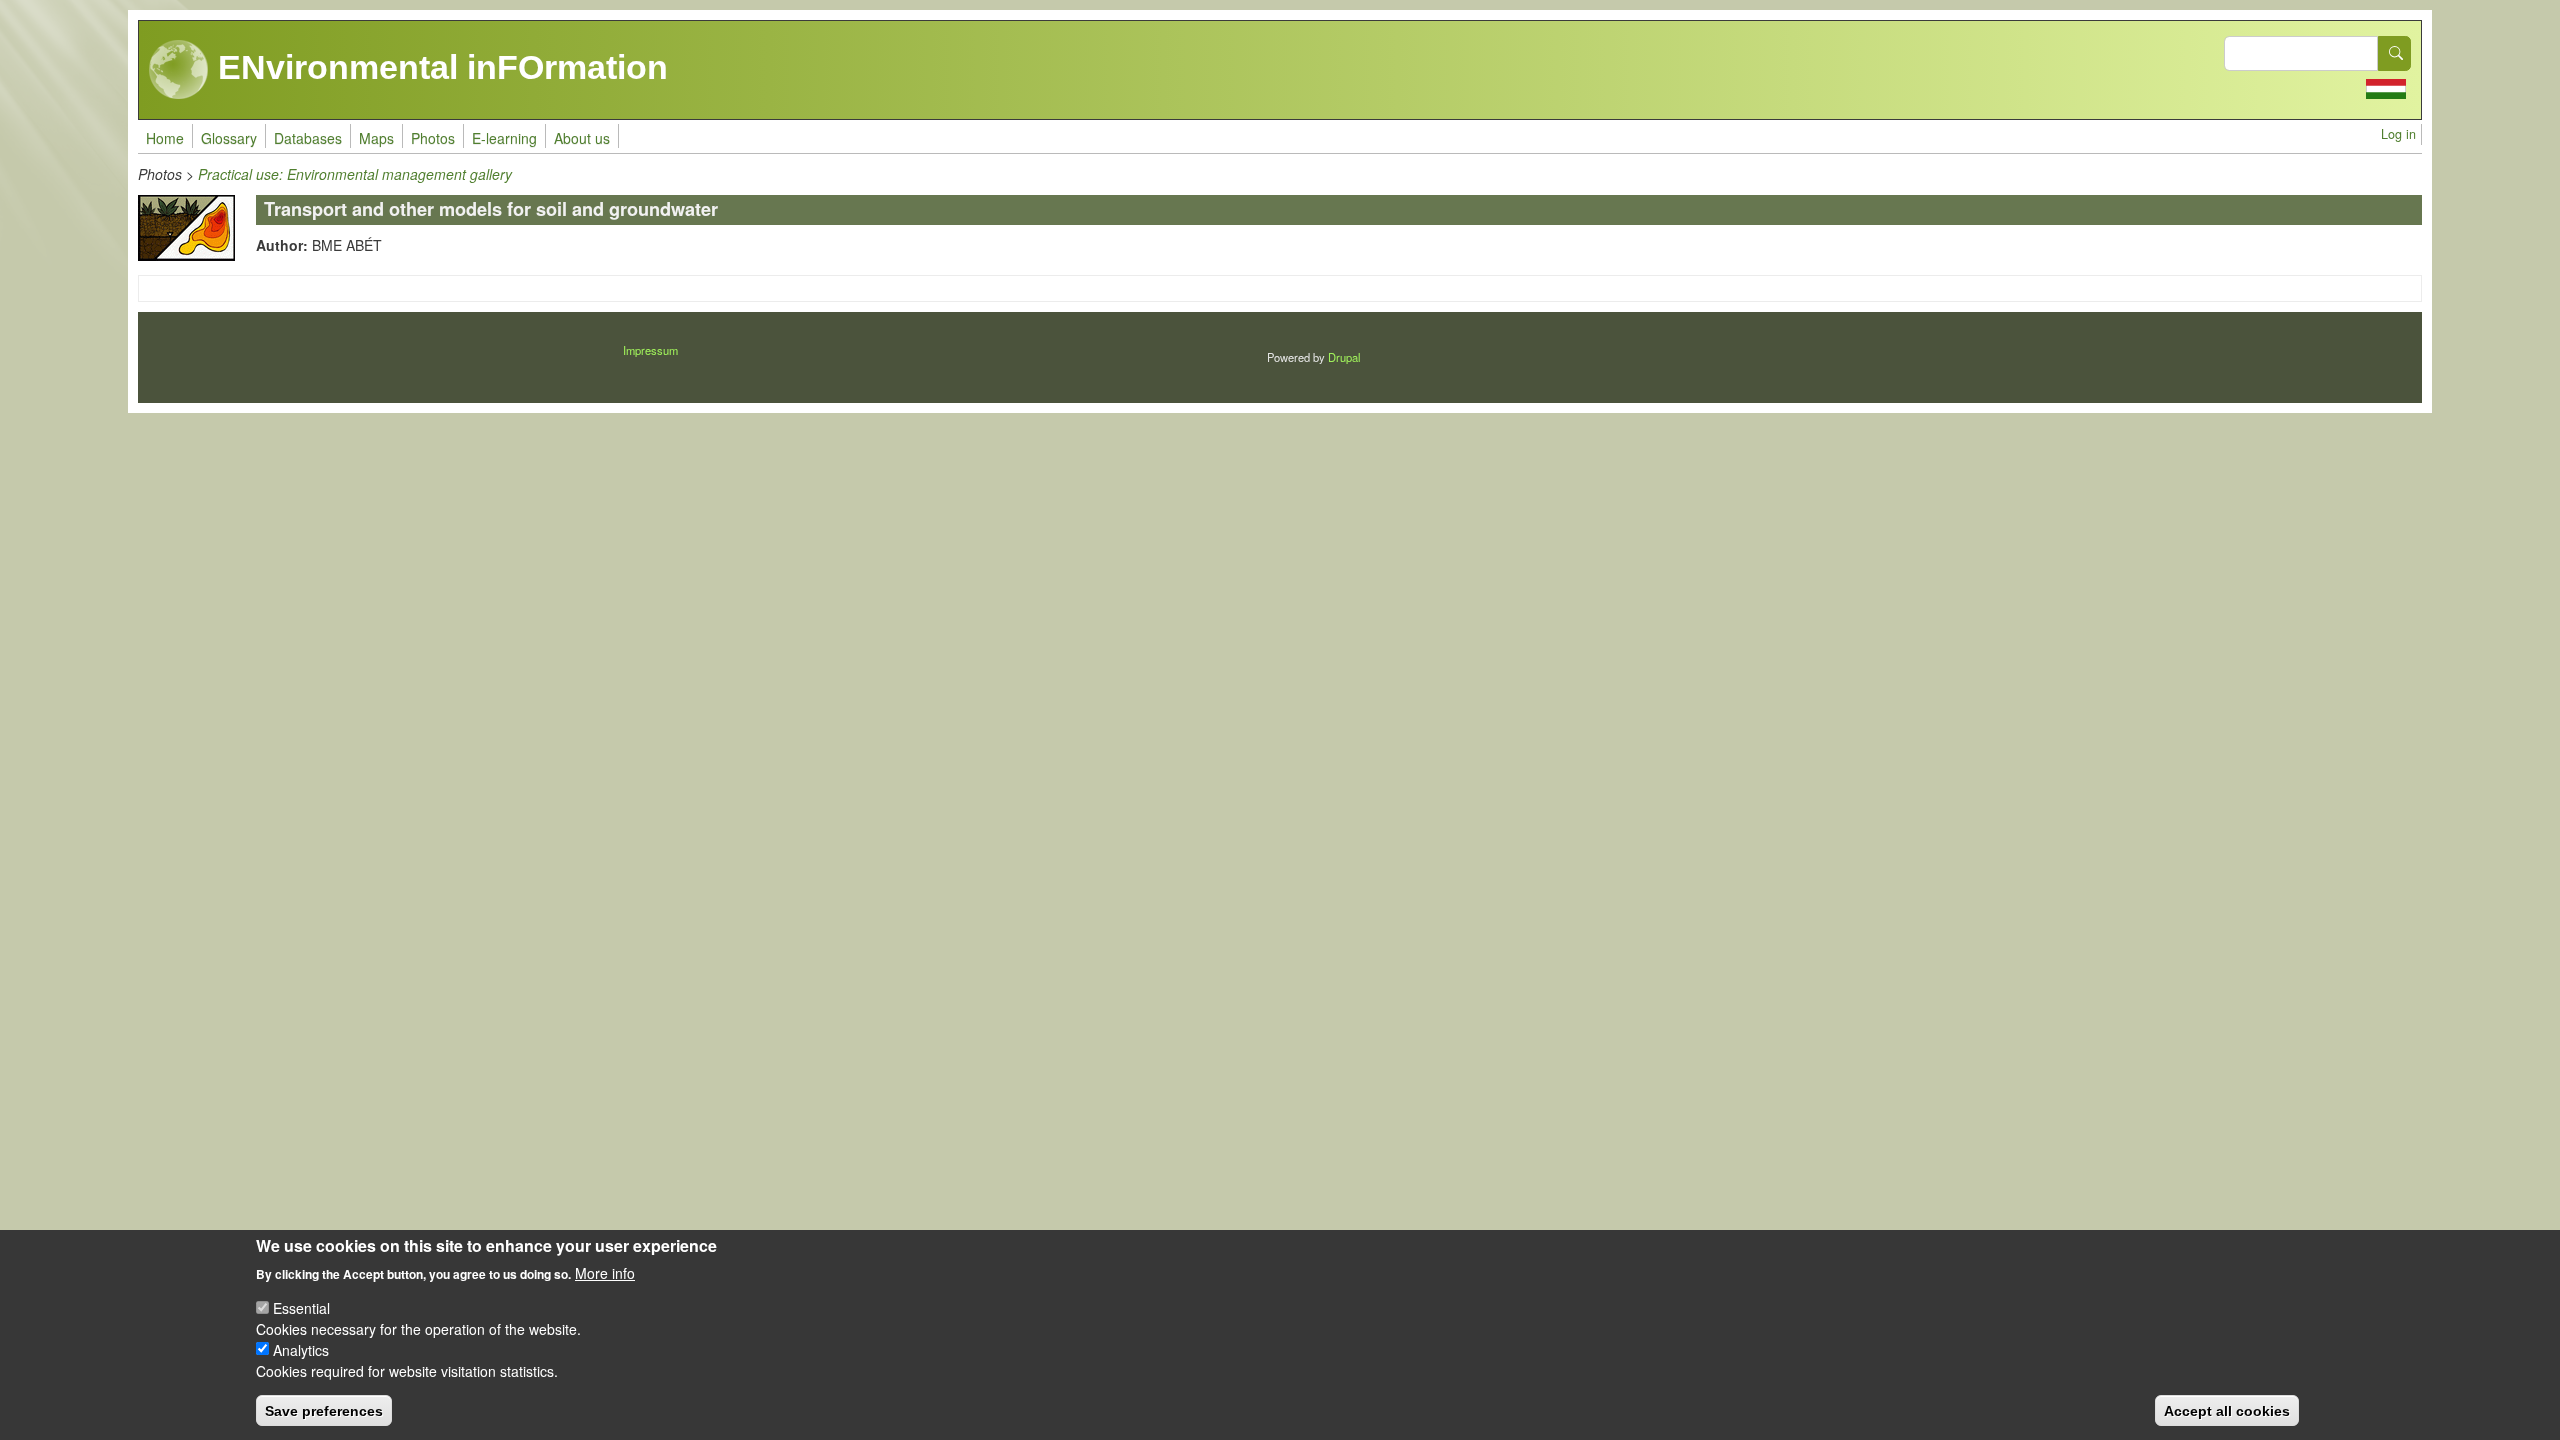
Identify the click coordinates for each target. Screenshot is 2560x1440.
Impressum (650, 350)
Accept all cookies (2227, 1410)
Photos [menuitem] (433, 138)
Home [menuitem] (165, 138)
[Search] (2395, 53)
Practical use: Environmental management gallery (355, 174)
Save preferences (324, 1410)
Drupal (1344, 357)
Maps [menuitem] (376, 138)
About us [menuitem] (582, 138)
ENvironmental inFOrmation (438, 67)
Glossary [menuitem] (229, 138)
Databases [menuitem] (308, 138)
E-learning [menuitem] (504, 138)
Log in (2398, 134)
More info (605, 1272)
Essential (301, 1307)
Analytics (301, 1349)
